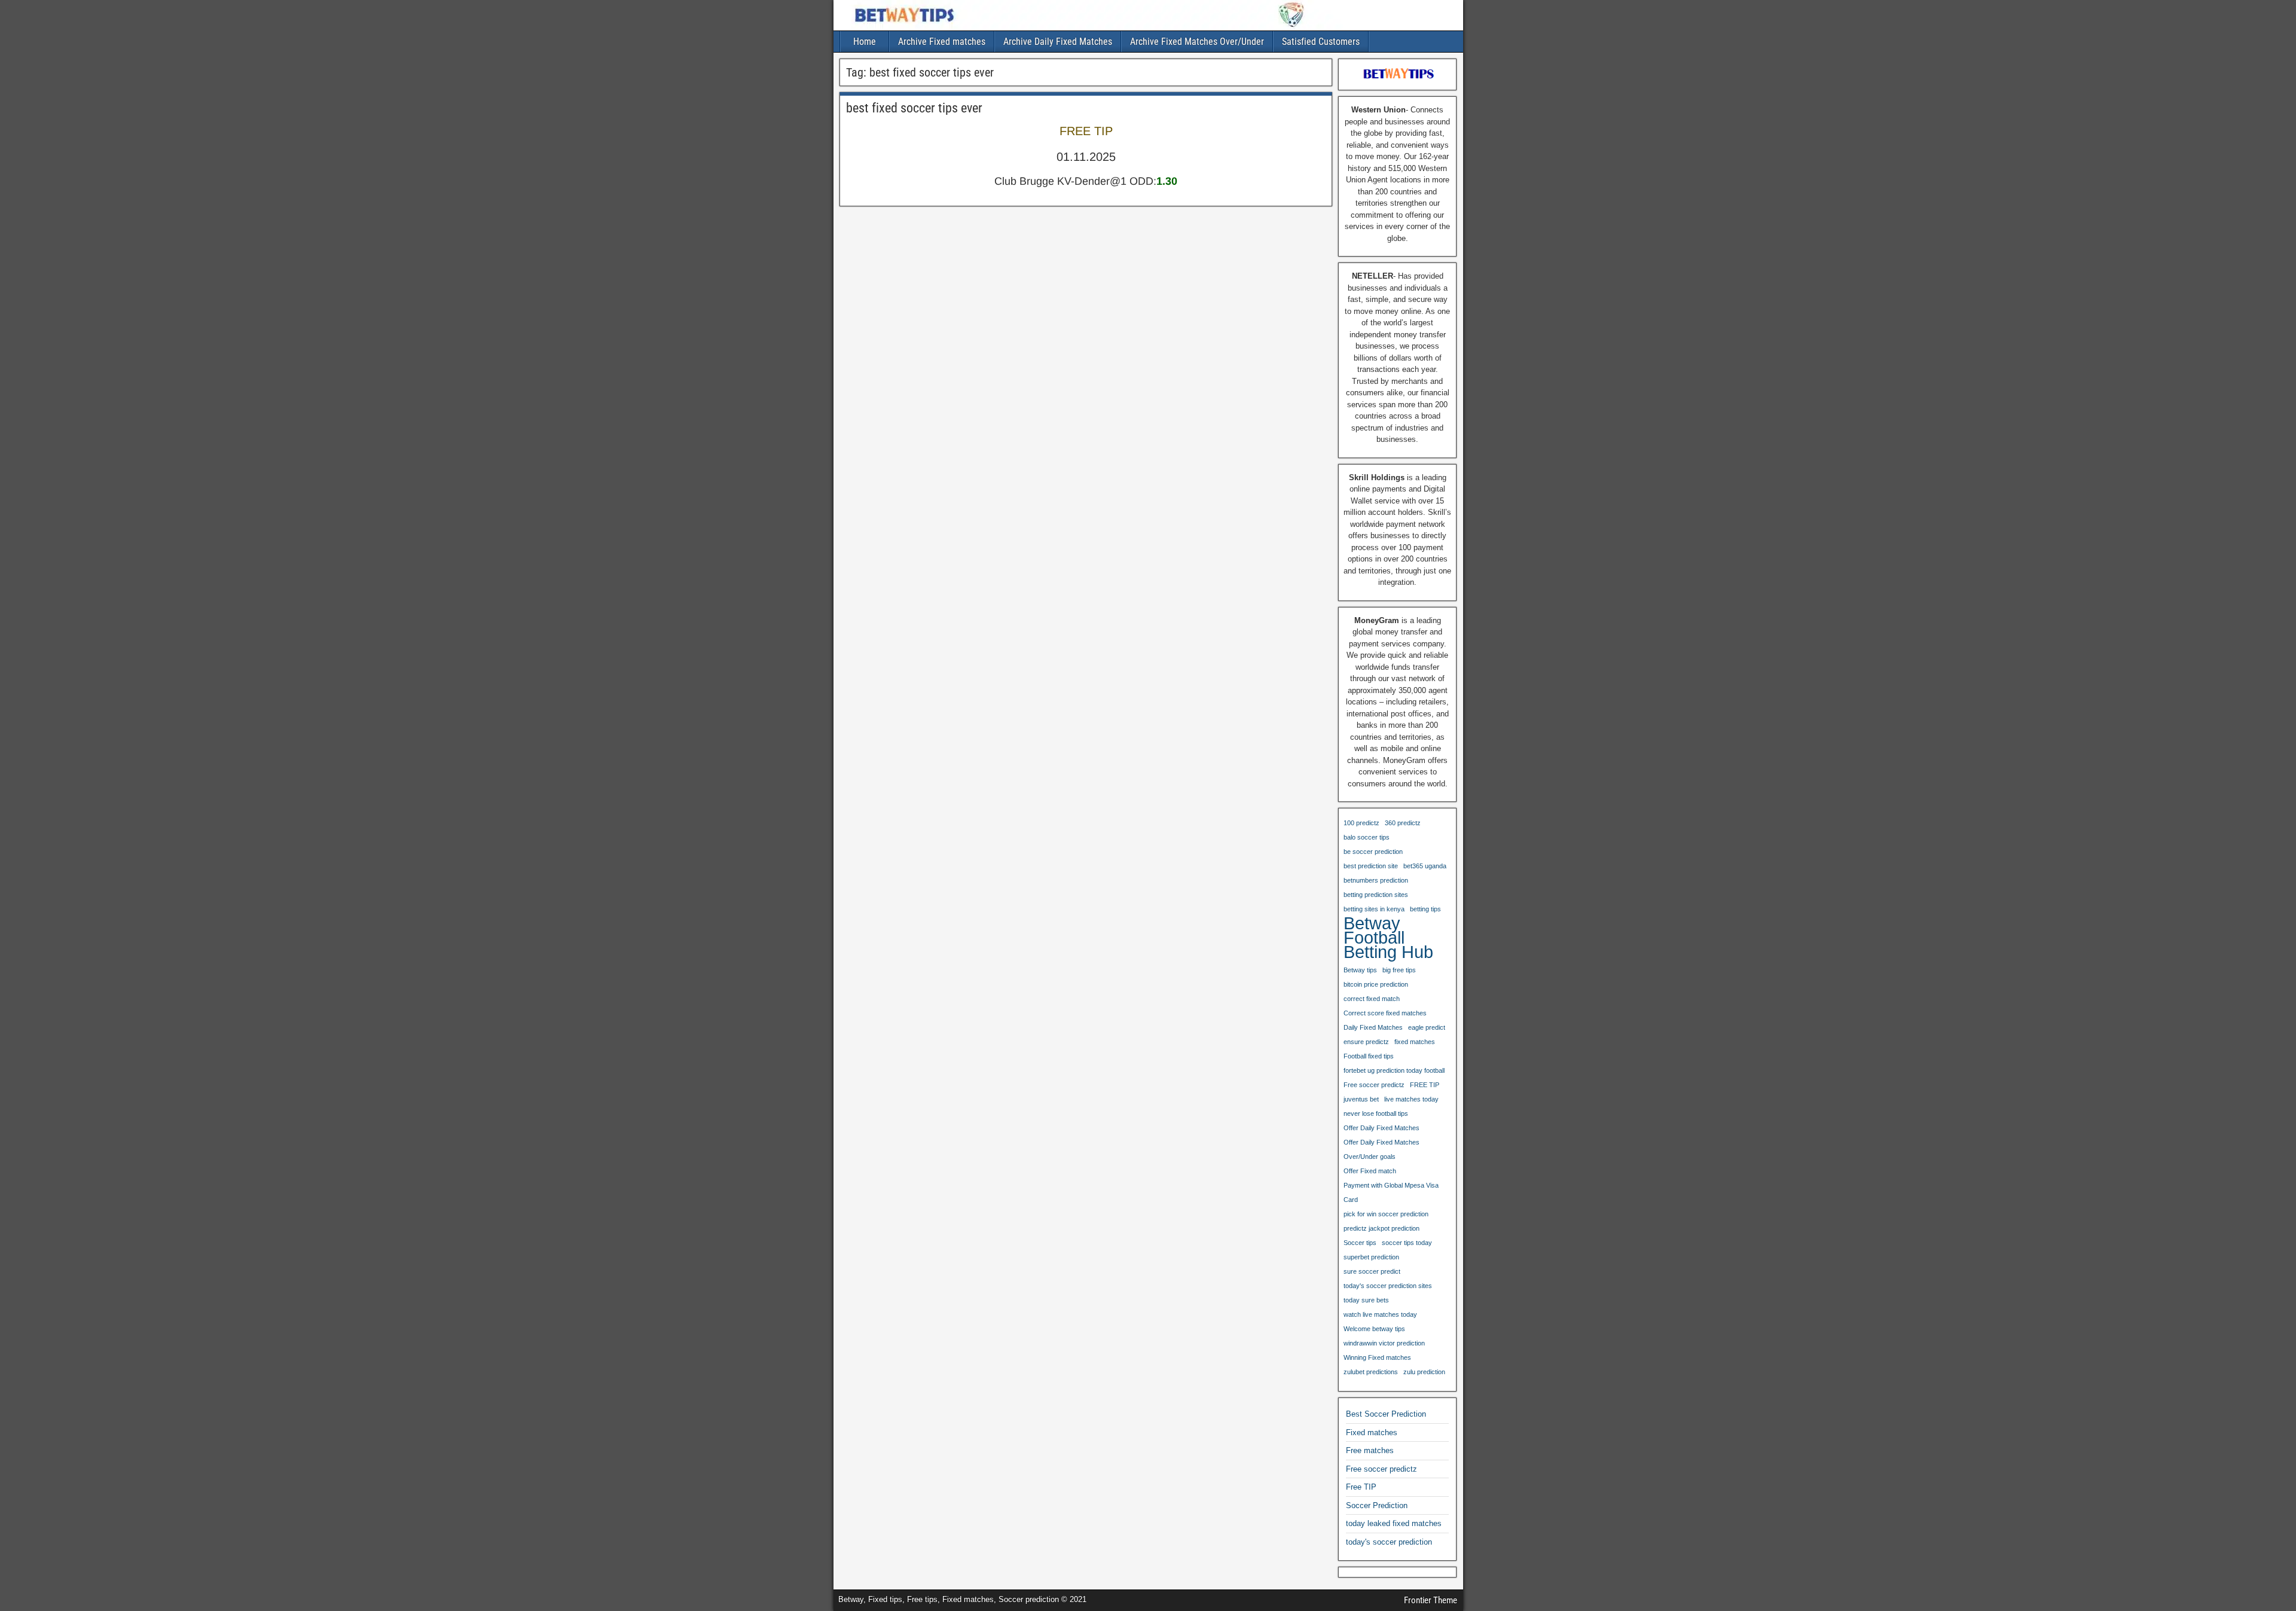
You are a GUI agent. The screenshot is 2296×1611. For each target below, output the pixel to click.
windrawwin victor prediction (1384, 1343)
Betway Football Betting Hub (1388, 938)
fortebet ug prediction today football (1394, 1070)
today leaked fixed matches (1394, 1523)
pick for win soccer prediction (1386, 1214)
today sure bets (1366, 1300)
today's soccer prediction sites (1388, 1286)
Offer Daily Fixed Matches (1381, 1128)
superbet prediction (1371, 1257)
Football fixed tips (1369, 1056)
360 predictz (1403, 823)
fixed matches (1415, 1042)
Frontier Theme (1431, 1600)
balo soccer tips (1367, 837)
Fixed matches (1372, 1432)
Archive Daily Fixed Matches (1058, 42)
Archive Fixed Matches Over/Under (1197, 42)
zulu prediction (1424, 1372)
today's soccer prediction (1389, 1542)
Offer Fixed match (1370, 1171)
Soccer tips (1360, 1243)
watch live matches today (1380, 1314)
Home (865, 42)
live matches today (1411, 1099)
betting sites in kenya (1374, 909)
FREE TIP (1425, 1085)
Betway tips (1360, 970)
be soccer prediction (1373, 852)
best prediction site (1371, 866)
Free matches (1370, 1450)
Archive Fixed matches (942, 42)
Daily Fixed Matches (1373, 1027)
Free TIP (1361, 1487)
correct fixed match (1372, 999)
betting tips (1425, 909)
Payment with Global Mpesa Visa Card (1391, 1192)
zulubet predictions (1371, 1372)
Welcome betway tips (1374, 1329)
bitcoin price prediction (1376, 984)
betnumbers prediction (1376, 880)
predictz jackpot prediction (1381, 1228)
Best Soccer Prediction (1386, 1414)
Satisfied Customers (1321, 42)
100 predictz (1361, 823)
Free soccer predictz (1374, 1085)
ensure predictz (1366, 1042)
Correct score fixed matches (1385, 1013)
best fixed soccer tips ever (914, 108)
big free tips (1399, 970)
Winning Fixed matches (1377, 1357)
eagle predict (1427, 1027)
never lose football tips (1376, 1113)
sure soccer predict (1372, 1271)
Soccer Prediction (1377, 1505)
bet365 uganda (1425, 866)
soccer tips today (1407, 1243)
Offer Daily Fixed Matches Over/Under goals (1381, 1149)
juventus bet (1361, 1099)
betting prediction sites (1376, 895)
